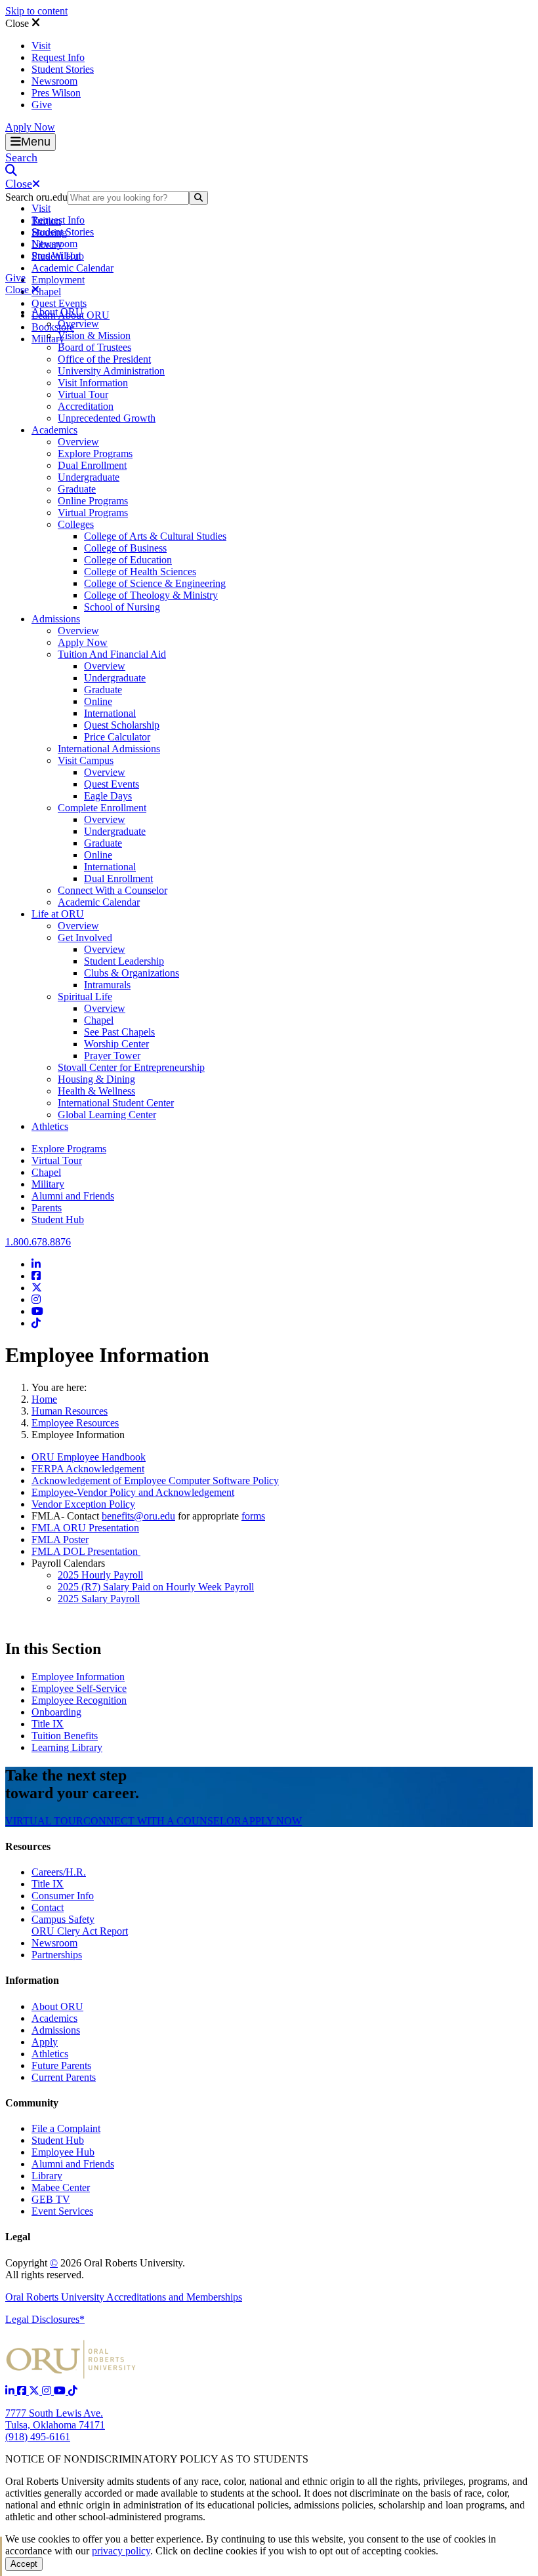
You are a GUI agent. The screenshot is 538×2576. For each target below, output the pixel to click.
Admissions (56, 619)
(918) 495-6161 (38, 2437)
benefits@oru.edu (138, 1516)
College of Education (128, 560)
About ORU (57, 312)
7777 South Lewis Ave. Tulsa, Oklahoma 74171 (55, 2419)
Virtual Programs (93, 513)
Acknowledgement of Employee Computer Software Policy (155, 1480)
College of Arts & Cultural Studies (155, 536)
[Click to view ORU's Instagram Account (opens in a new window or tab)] (48, 2391)
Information (32, 1980)
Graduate (77, 489)
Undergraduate (89, 477)
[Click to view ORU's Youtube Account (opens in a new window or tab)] (61, 2391)
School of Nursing (122, 607)
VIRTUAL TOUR (44, 1821)
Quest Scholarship (122, 725)
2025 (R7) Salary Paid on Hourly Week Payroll (156, 1587)
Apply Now (30, 127)
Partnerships (57, 1955)
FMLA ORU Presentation (85, 1528)
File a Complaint (66, 2128)
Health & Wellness (96, 1091)
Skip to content (36, 11)
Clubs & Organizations (132, 973)
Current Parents (64, 2077)
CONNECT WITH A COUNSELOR (162, 1821)
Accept (24, 2564)
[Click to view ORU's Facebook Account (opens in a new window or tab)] (23, 2391)
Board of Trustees (94, 347)
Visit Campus (86, 760)
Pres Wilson (56, 93)
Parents (47, 1208)
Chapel (46, 292)
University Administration (111, 371)
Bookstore (53, 327)
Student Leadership (124, 961)
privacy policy (121, 2551)
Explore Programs (95, 453)
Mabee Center (61, 2187)
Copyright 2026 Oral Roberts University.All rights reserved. (95, 2269)
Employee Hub (63, 2152)
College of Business (125, 548)
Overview (78, 324)
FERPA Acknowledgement (88, 1469)
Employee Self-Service (79, 1688)
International (110, 713)
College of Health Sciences (140, 572)
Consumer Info (63, 1896)
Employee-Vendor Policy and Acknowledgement (133, 1492)
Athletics (50, 1126)
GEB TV (51, 2199)
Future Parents (61, 2065)
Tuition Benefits (65, 1736)
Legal (18, 2237)
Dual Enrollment (92, 465)
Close (18, 23)
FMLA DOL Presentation (86, 1551)
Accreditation (86, 406)
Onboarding (56, 1712)
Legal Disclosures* (45, 2319)
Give (42, 105)
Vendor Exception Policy (83, 1504)
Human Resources (70, 1411)
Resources (28, 1846)
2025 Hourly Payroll (100, 1575)
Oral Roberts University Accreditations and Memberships (124, 2297)
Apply (45, 2042)
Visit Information (93, 383)
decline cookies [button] (225, 2551)
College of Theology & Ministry (151, 595)
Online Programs (93, 501)
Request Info (58, 57)
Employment (58, 280)
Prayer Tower (112, 1056)
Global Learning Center (107, 1115)
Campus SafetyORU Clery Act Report (80, 1925)
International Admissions (109, 749)
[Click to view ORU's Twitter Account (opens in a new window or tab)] (35, 2391)
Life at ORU (58, 914)
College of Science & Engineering (155, 583)
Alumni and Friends (73, 1196)
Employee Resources (75, 1423)
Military (48, 1184)
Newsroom (54, 81)
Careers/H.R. (59, 1872)
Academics (54, 430)
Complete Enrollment (102, 808)
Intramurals (107, 985)
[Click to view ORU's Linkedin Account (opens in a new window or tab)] (11, 2391)
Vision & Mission (94, 335)
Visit (41, 46)
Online (98, 701)
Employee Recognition (79, 1700)
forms (253, 1516)
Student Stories (63, 69)
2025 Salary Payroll (99, 1599)
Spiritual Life (85, 996)
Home (44, 1399)
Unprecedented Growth (107, 418)
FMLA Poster (60, 1540)
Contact (48, 1907)
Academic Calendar (72, 268)
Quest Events (59, 303)
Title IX (48, 1724)
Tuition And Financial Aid (112, 654)
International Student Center (116, 1103)
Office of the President (104, 359)
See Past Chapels (119, 1032)
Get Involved (85, 937)
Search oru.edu (36, 197)
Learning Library (67, 1747)
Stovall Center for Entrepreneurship (131, 1067)
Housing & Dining (96, 1079)
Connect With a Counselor (113, 890)
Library (47, 2176)
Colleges (76, 524)
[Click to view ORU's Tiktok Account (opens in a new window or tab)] (73, 2391)
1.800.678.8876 (38, 1242)
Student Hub (58, 1219)
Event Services (62, 2211)
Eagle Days (108, 796)
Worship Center (116, 1044)
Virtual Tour (83, 394)
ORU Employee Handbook (89, 1457)
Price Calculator (117, 737)
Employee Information (78, 1677)
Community (32, 2103)
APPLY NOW (272, 1821)
